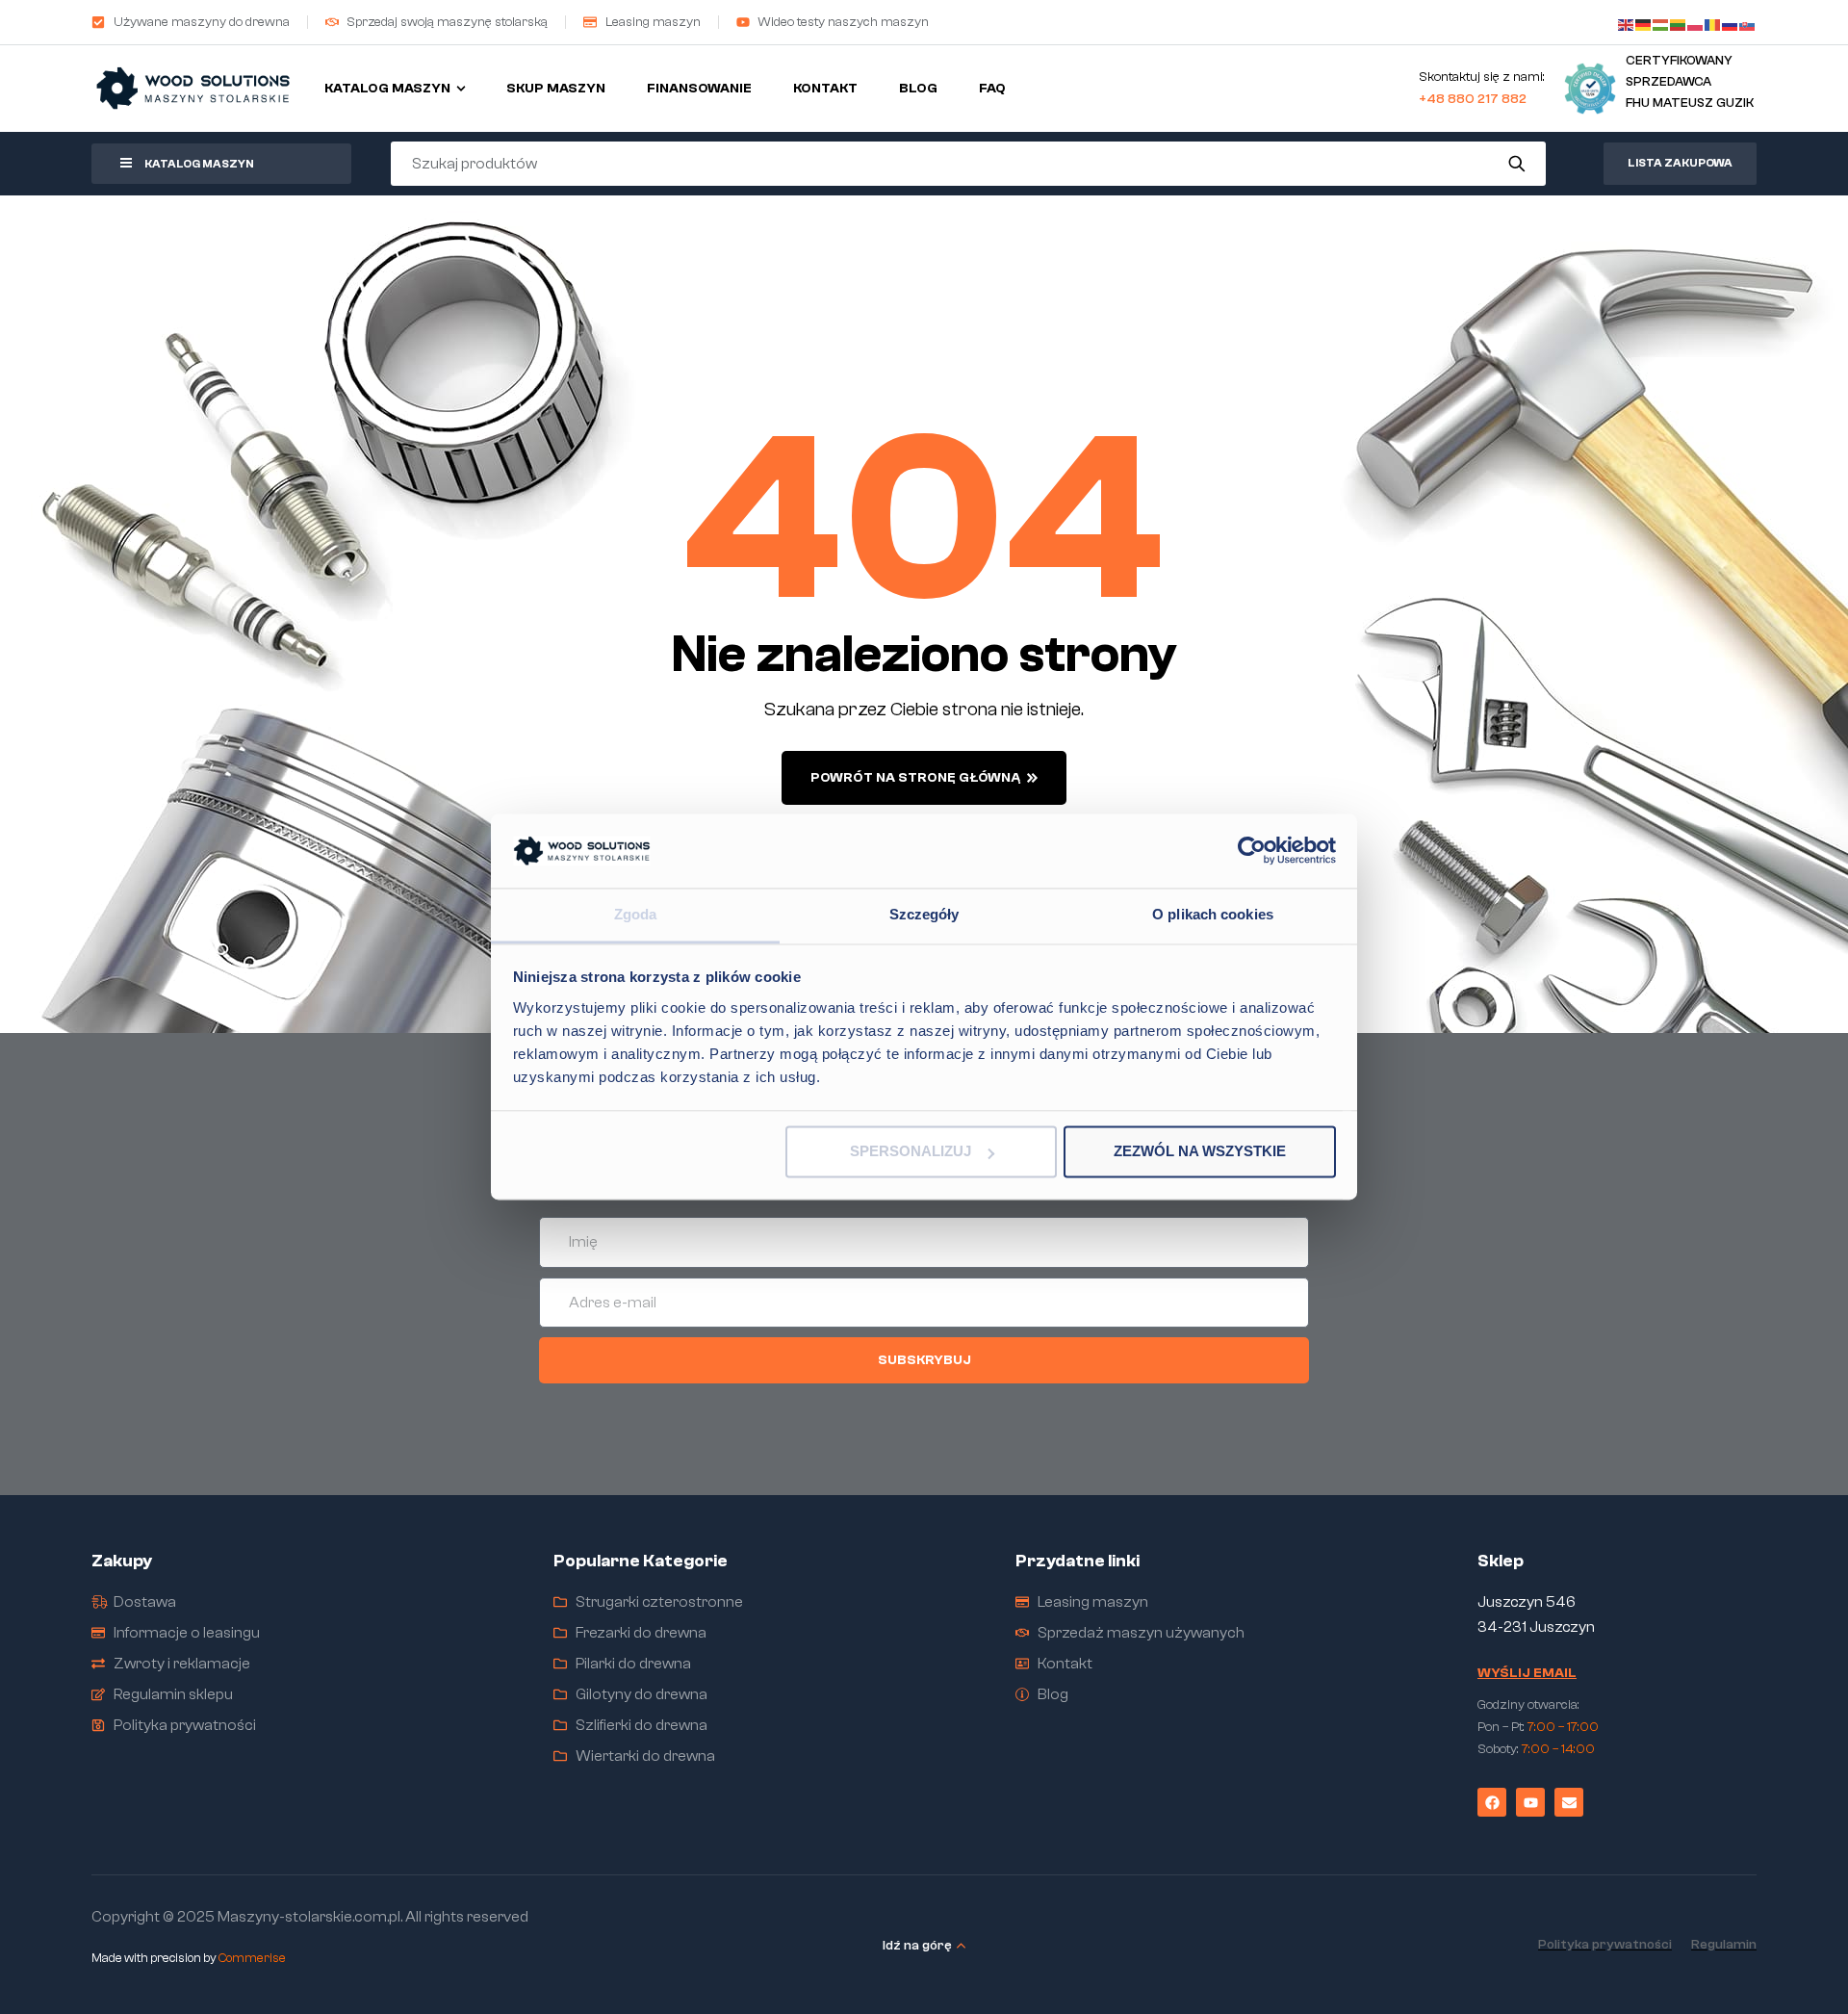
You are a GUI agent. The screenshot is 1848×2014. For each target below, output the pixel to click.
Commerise (252, 1958)
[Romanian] (1713, 22)
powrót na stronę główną (915, 778)
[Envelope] (1569, 1802)
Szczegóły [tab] (924, 914)
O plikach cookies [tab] (1213, 914)
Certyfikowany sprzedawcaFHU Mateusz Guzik (1690, 81)
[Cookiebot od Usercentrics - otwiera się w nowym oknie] (1252, 851)
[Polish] (1696, 22)
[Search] (1517, 164)
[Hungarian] (1661, 22)
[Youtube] (1530, 1802)
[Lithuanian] (1679, 22)
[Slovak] (1748, 22)
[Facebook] (1492, 1802)
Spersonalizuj (911, 1152)
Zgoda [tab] (636, 914)
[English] (1627, 22)
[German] (1644, 22)
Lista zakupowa (1680, 163)
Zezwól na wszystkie (1200, 1152)
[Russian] (1731, 22)
